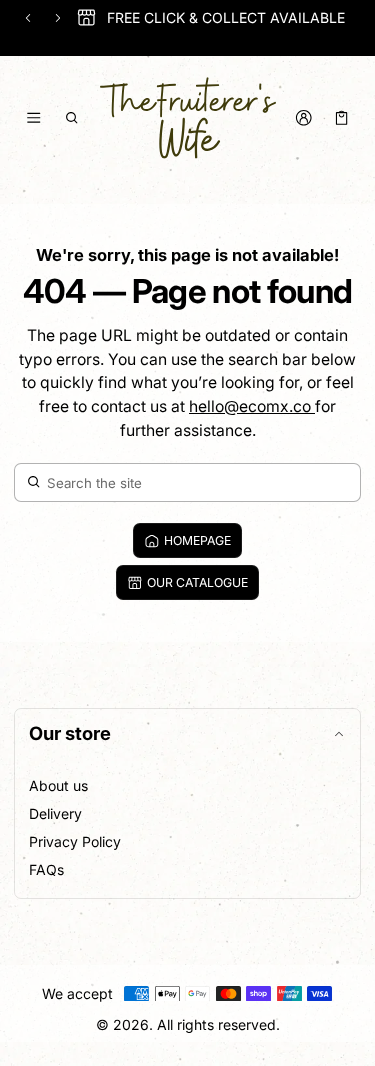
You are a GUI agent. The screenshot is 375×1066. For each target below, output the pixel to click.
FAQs (46, 869)
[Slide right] (58, 18)
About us (58, 785)
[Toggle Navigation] (33, 118)
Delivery (55, 813)
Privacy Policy (75, 841)
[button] (72, 118)
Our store (70, 733)
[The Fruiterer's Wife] (188, 118)
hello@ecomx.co (252, 406)
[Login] (303, 118)
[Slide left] (28, 18)
